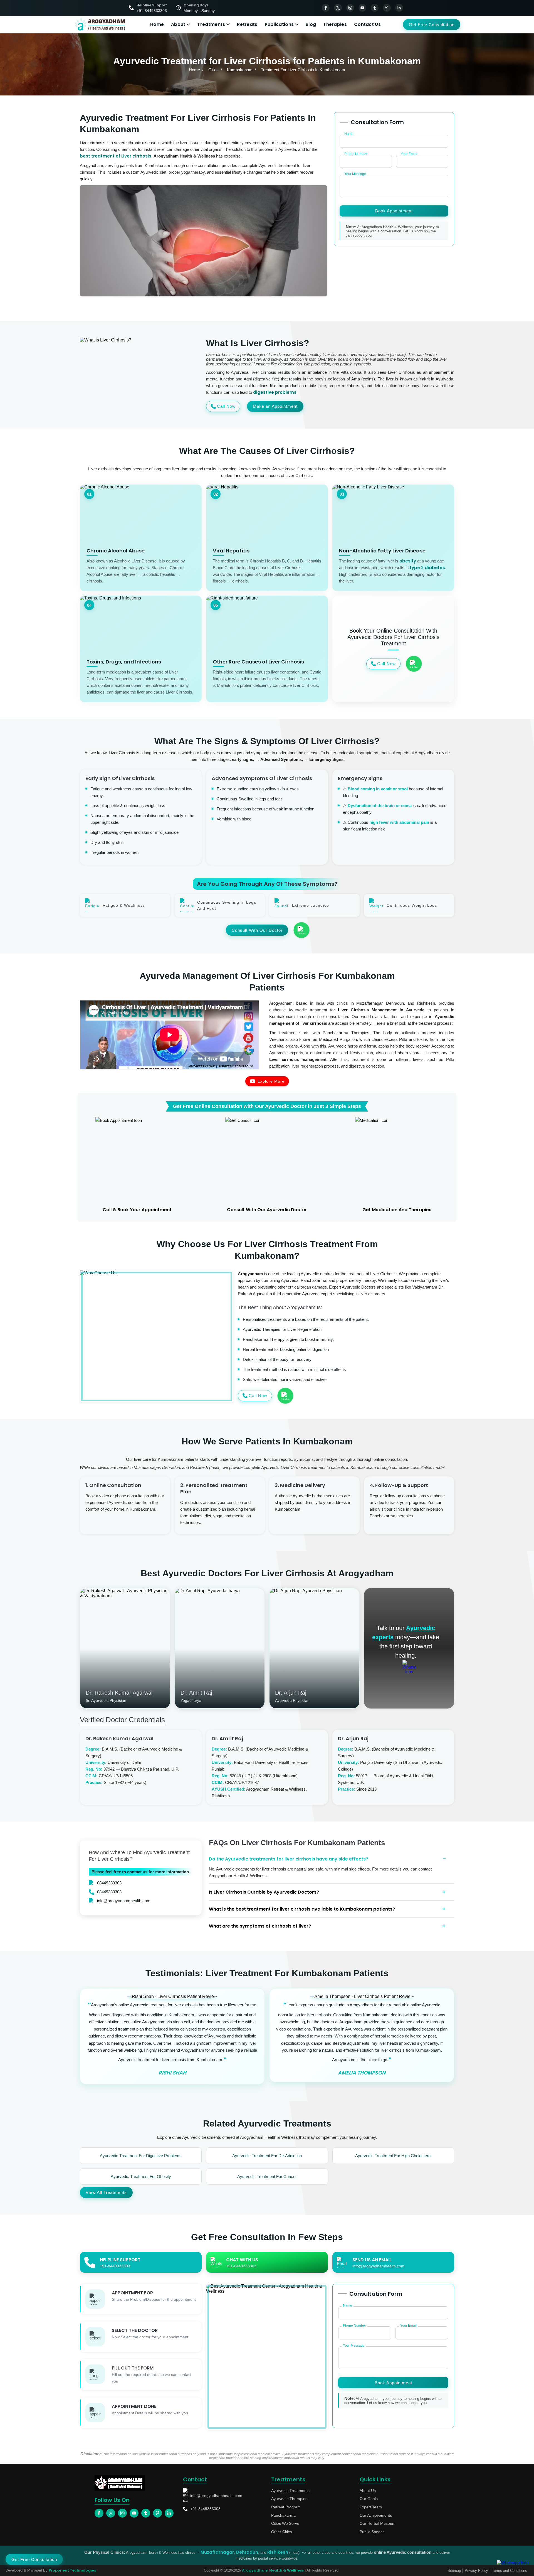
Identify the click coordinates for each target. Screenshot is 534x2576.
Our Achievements (376, 2515)
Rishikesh (278, 2552)
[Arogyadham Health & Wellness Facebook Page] (326, 8)
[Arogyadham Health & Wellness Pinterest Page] (387, 8)
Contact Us (367, 24)
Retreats (247, 24)
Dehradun (247, 2552)
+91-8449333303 (205, 2509)
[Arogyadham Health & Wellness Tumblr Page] (375, 8)
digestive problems (275, 392)
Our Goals (369, 2499)
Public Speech (372, 2532)
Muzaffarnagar (217, 2552)
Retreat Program (286, 2507)
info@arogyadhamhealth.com (124, 1901)
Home (157, 24)
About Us (368, 2491)
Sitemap (454, 2571)
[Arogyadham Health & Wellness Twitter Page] (338, 8)
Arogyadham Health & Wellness (273, 2570)
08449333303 (109, 1883)
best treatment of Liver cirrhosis (116, 156)
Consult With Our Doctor (257, 930)
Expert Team (371, 2507)
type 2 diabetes (427, 568)
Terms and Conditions (510, 2571)
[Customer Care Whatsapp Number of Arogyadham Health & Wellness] (414, 664)
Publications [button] (279, 24)
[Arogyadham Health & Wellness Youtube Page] (362, 8)
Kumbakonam (240, 70)
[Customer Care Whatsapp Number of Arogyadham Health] (409, 1667)
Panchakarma (283, 2515)
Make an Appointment (275, 406)
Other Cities (282, 2532)
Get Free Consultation (432, 25)
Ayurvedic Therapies (289, 2499)
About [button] (178, 24)
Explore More (271, 1081)
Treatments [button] (211, 24)
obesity (408, 561)
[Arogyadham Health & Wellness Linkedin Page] (399, 8)
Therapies (335, 24)
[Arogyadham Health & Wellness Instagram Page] (350, 8)
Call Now (226, 406)
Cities (213, 70)
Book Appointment (394, 211)
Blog (311, 24)
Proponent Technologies (72, 2570)
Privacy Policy (476, 2571)
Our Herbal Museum (378, 2523)
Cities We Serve (285, 2523)
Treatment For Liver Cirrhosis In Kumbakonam (303, 70)
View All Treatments (106, 2192)
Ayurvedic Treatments (290, 2491)
